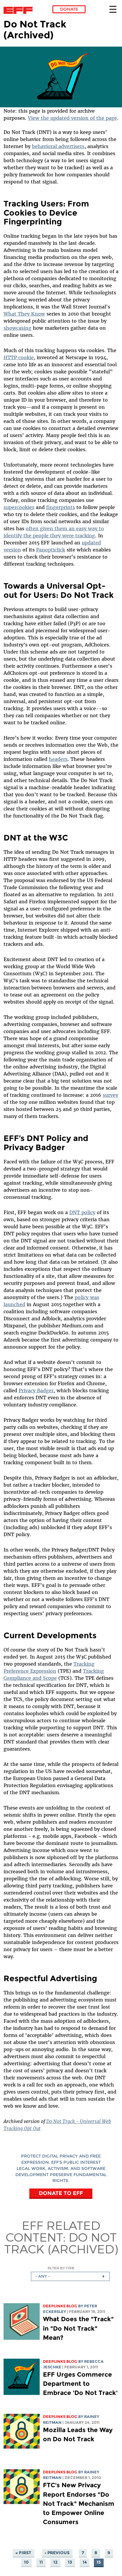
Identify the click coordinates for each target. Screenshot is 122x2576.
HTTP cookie (19, 357)
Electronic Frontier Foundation (20, 10)
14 (85, 2562)
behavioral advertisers (58, 146)
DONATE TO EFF (61, 2193)
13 (70, 2562)
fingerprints (61, 507)
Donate (69, 9)
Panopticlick (51, 550)
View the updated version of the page (72, 118)
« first (23, 2553)
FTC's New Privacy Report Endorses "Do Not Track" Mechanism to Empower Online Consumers (79, 2503)
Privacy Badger (36, 1390)
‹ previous (57, 2553)
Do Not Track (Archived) (61, 2243)
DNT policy (82, 1212)
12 (55, 2562)
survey (110, 1095)
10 (26, 2562)
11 (41, 2562)
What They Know (24, 314)
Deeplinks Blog (60, 2306)
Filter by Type (61, 2268)
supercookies (19, 507)
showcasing (17, 328)
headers (58, 759)
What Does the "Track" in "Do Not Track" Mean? (78, 2328)
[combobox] (70, 2276)
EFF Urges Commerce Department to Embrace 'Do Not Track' (80, 2384)
